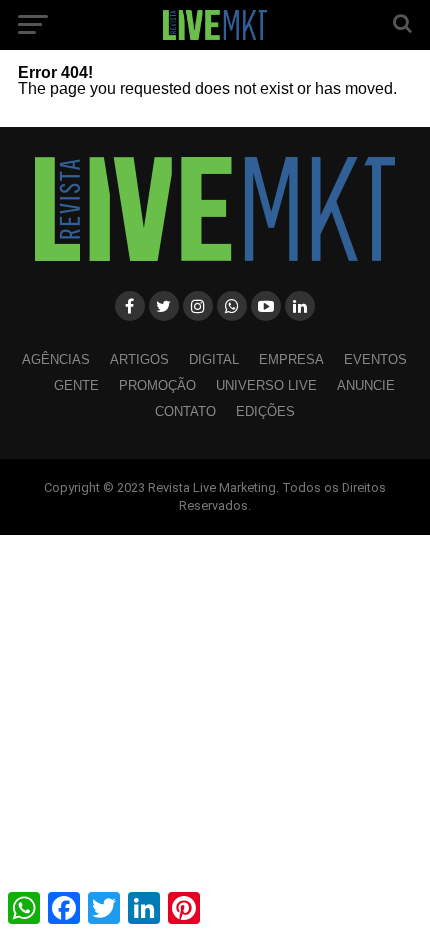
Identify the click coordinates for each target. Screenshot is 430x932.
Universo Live (266, 385)
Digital (214, 359)
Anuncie (366, 385)
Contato (185, 411)
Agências (56, 359)
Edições (265, 411)
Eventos (375, 359)
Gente (76, 385)
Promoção (157, 385)
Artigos (139, 359)
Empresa (291, 359)
